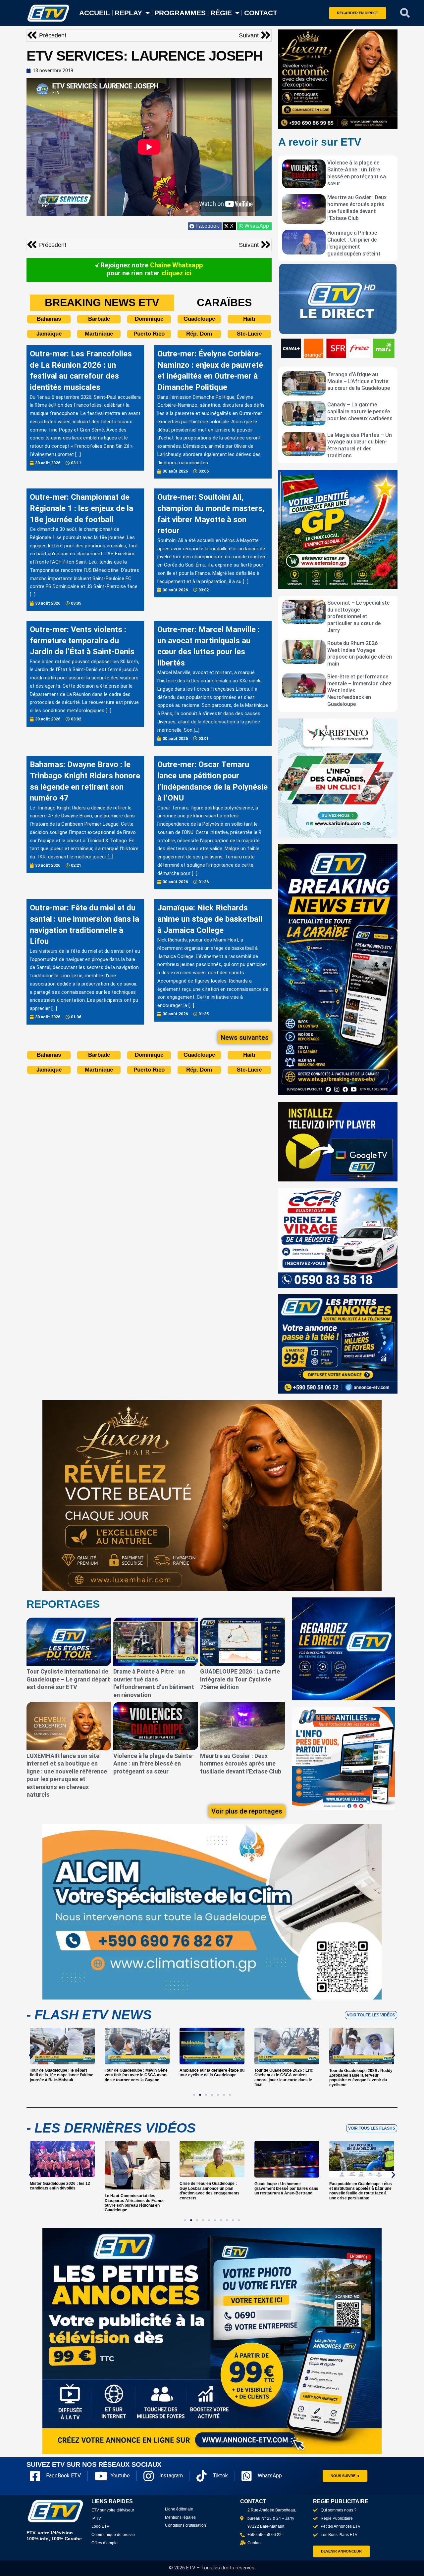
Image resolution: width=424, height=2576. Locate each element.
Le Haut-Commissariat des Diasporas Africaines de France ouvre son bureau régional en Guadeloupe (60, 2203)
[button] (405, 13)
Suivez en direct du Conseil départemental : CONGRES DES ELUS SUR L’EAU (359, 2189)
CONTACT (261, 13)
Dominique (149, 319)
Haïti (249, 319)
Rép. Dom (199, 334)
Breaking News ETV (102, 302)
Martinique (99, 334)
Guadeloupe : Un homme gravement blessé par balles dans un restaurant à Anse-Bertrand (212, 2189)
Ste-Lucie (249, 334)
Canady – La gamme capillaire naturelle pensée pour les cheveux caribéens (360, 412)
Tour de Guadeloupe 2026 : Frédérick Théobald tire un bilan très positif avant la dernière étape (362, 2075)
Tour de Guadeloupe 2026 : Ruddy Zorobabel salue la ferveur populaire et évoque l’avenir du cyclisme (286, 2078)
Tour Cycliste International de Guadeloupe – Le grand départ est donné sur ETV (68, 1679)
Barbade (99, 319)
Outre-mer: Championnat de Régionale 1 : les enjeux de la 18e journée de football (81, 508)
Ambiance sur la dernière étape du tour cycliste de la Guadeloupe (137, 2073)
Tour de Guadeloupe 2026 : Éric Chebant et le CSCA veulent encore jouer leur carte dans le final (209, 2078)
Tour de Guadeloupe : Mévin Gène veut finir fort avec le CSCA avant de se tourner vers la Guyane (61, 2075)
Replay (128, 13)
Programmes (180, 13)
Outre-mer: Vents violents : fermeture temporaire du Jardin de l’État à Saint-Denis (82, 641)
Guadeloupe (199, 319)
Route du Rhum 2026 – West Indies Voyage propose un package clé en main (360, 653)
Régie (221, 13)
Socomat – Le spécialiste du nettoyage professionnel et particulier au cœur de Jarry (358, 617)
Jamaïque (49, 334)
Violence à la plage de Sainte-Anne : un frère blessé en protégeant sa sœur (357, 173)
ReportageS (63, 1604)
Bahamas (49, 319)
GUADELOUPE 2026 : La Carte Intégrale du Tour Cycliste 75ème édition (240, 1679)
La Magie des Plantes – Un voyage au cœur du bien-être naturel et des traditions (360, 445)
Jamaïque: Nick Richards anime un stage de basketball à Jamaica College (210, 919)
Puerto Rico (149, 334)
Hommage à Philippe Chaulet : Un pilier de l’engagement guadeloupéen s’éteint (354, 243)
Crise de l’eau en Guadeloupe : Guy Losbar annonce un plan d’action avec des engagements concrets (135, 2191)
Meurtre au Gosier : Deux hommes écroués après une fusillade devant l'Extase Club (357, 208)
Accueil (95, 13)
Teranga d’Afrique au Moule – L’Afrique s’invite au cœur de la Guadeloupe (359, 381)
